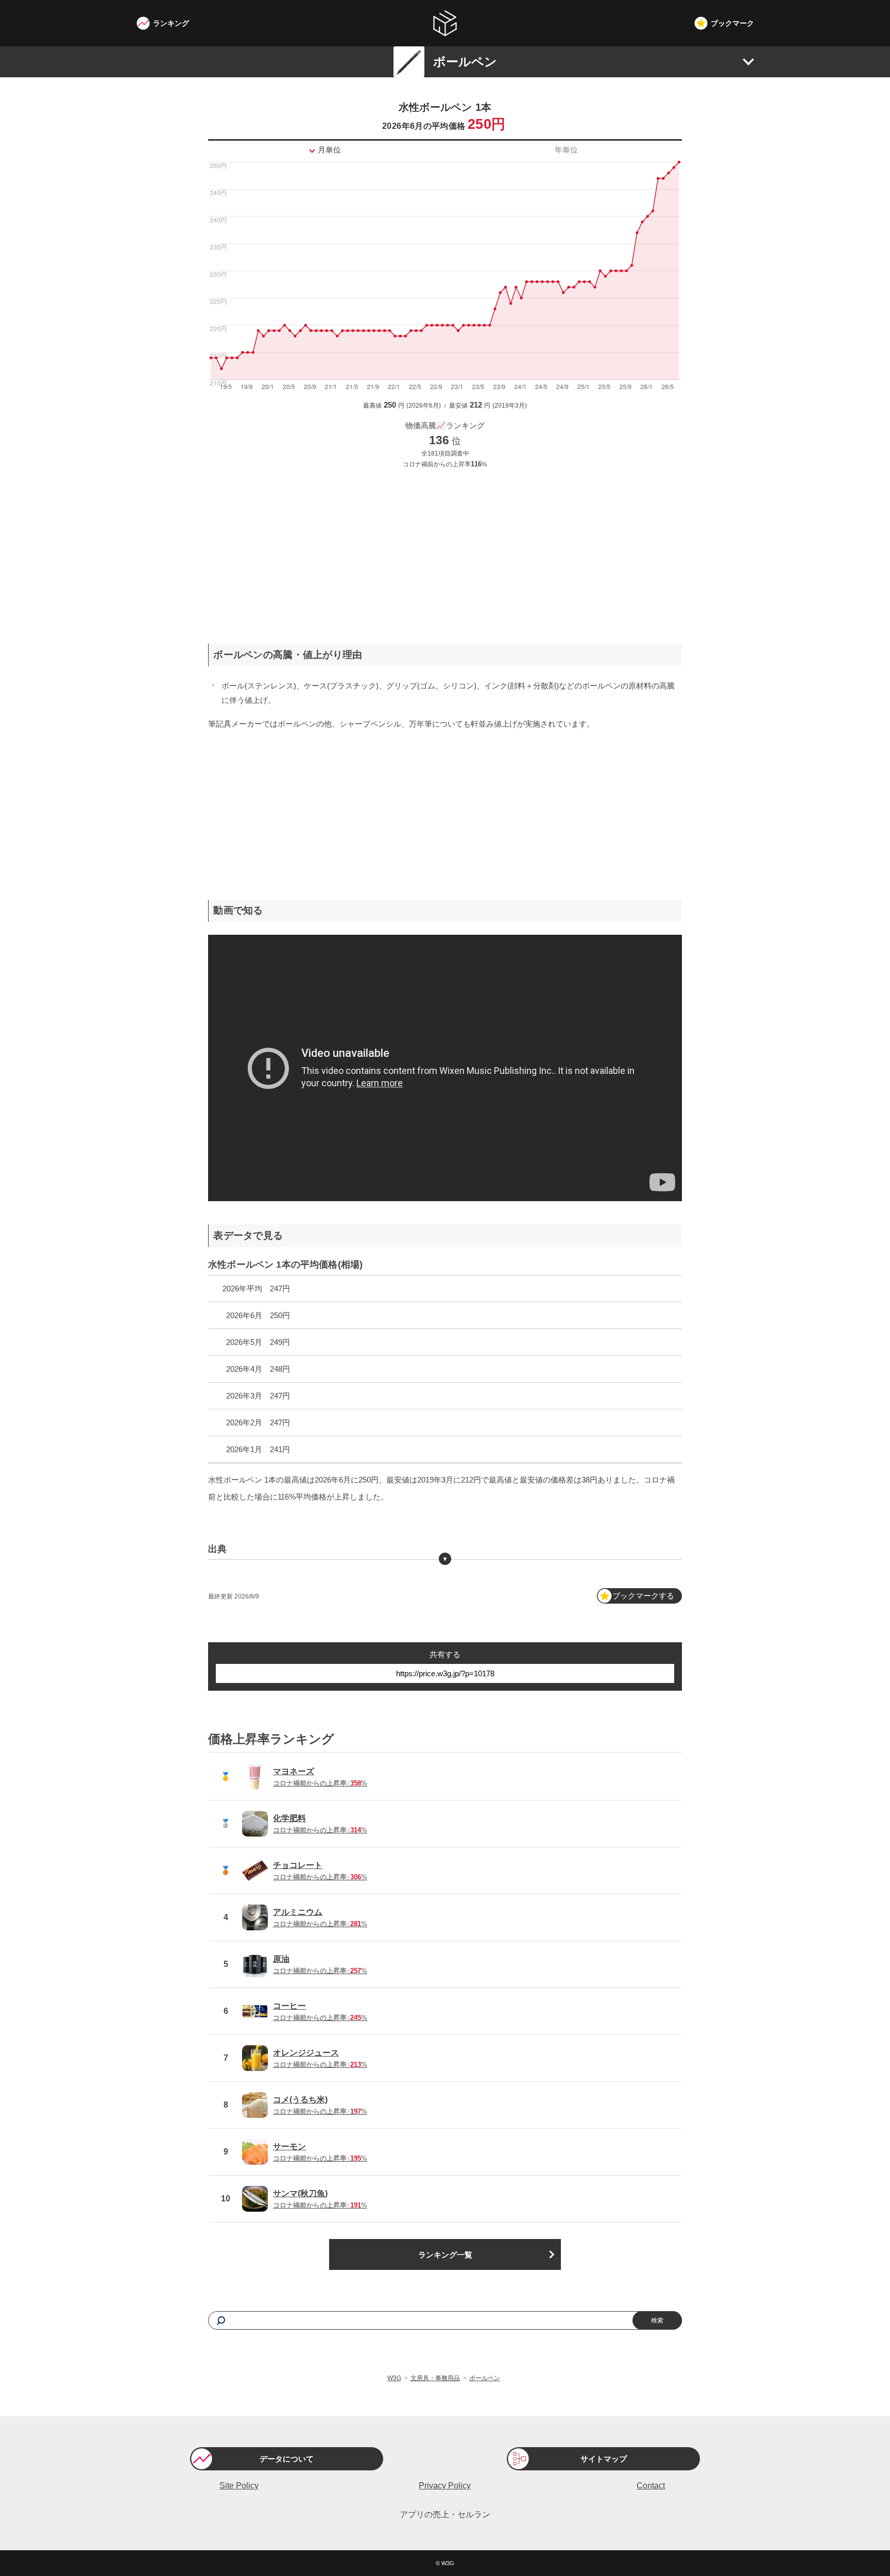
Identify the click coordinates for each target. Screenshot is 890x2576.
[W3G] (445, 23)
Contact (651, 2486)
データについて (287, 2459)
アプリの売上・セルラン (445, 2514)
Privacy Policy (445, 2486)
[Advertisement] (445, 548)
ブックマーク (732, 23)
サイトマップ (604, 2459)
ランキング (171, 23)
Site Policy (239, 2486)
